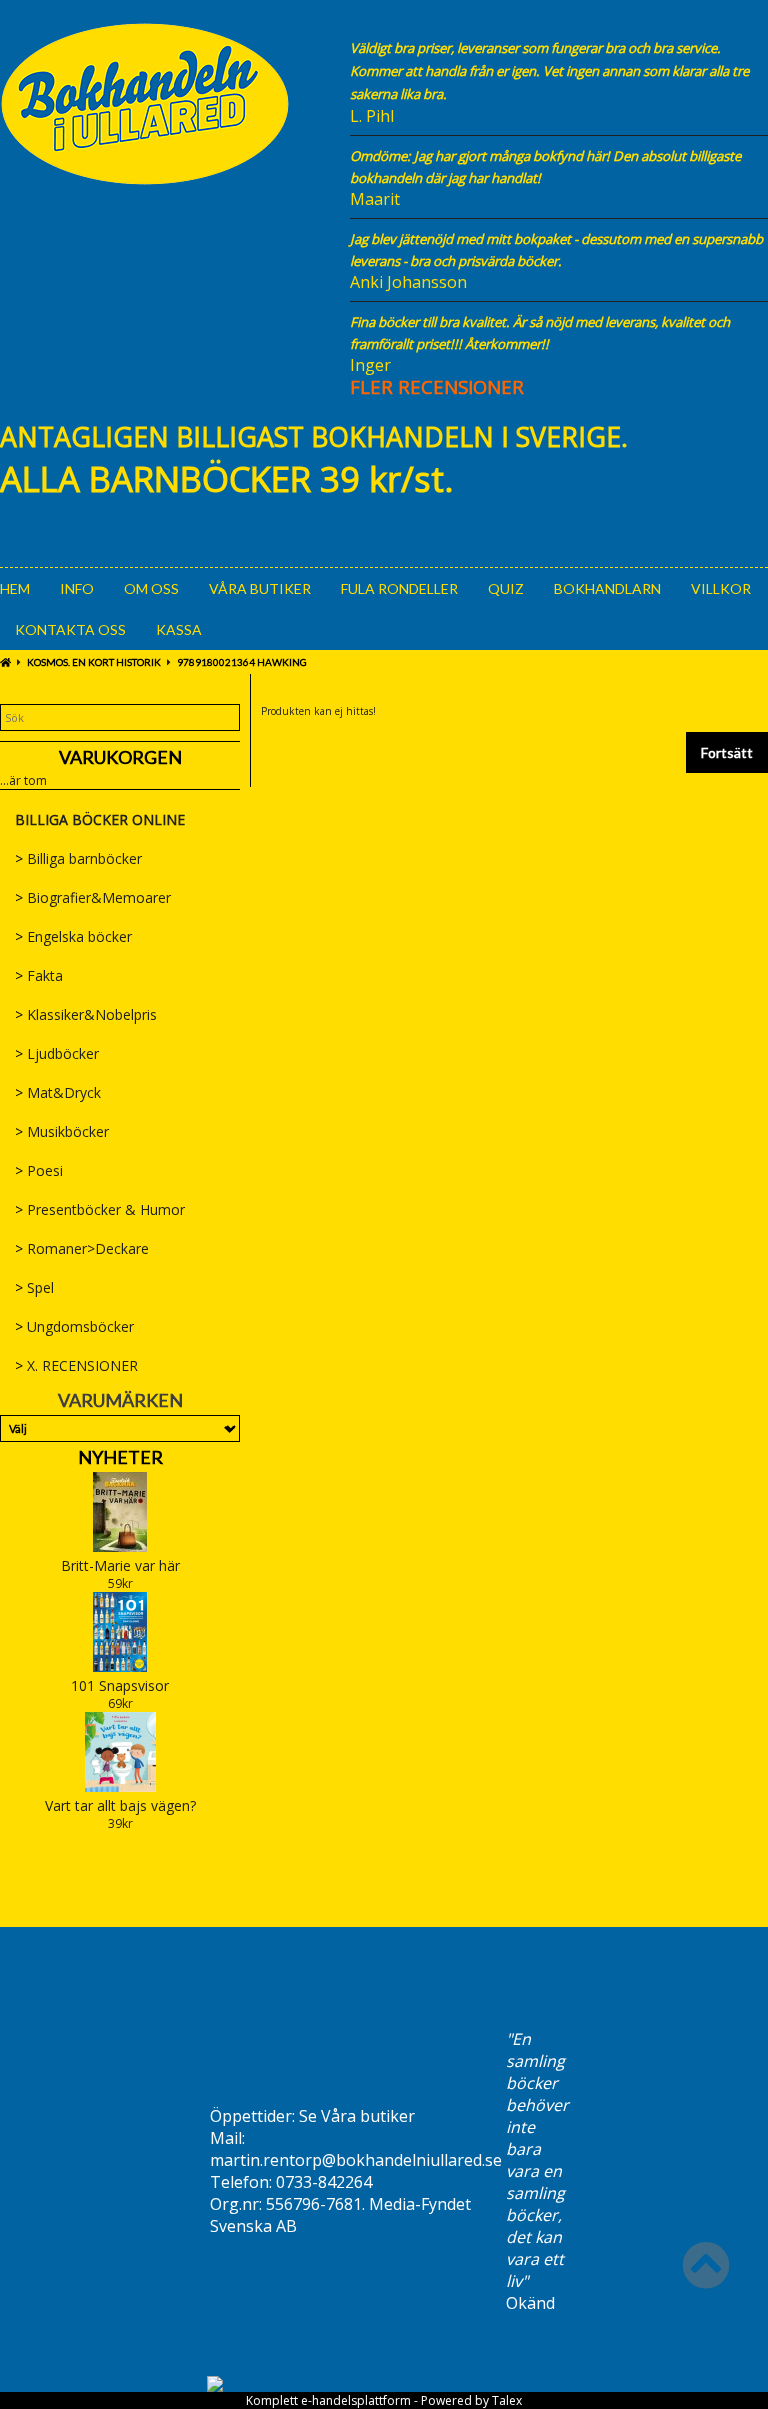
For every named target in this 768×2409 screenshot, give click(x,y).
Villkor (721, 588)
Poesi (39, 1170)
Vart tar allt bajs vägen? (120, 1805)
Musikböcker (62, 1131)
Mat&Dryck (58, 1092)
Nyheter (120, 1457)
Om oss (151, 588)
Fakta (39, 975)
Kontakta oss (70, 629)
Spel (34, 1287)
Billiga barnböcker (78, 858)
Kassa (179, 629)
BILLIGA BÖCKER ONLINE (100, 819)
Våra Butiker (260, 588)
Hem (15, 588)
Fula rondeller (399, 588)
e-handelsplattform (356, 2400)
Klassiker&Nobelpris (86, 1014)
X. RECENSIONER (76, 1365)
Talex (507, 2400)
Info (77, 588)
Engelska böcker (73, 936)
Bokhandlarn (607, 588)
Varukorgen (120, 757)
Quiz (506, 588)
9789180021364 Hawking (242, 662)
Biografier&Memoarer (93, 897)
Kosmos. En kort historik (94, 662)
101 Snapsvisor (120, 1685)
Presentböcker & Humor (100, 1209)
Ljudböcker (57, 1053)
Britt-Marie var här (120, 1565)
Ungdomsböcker (74, 1326)
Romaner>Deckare (82, 1248)
